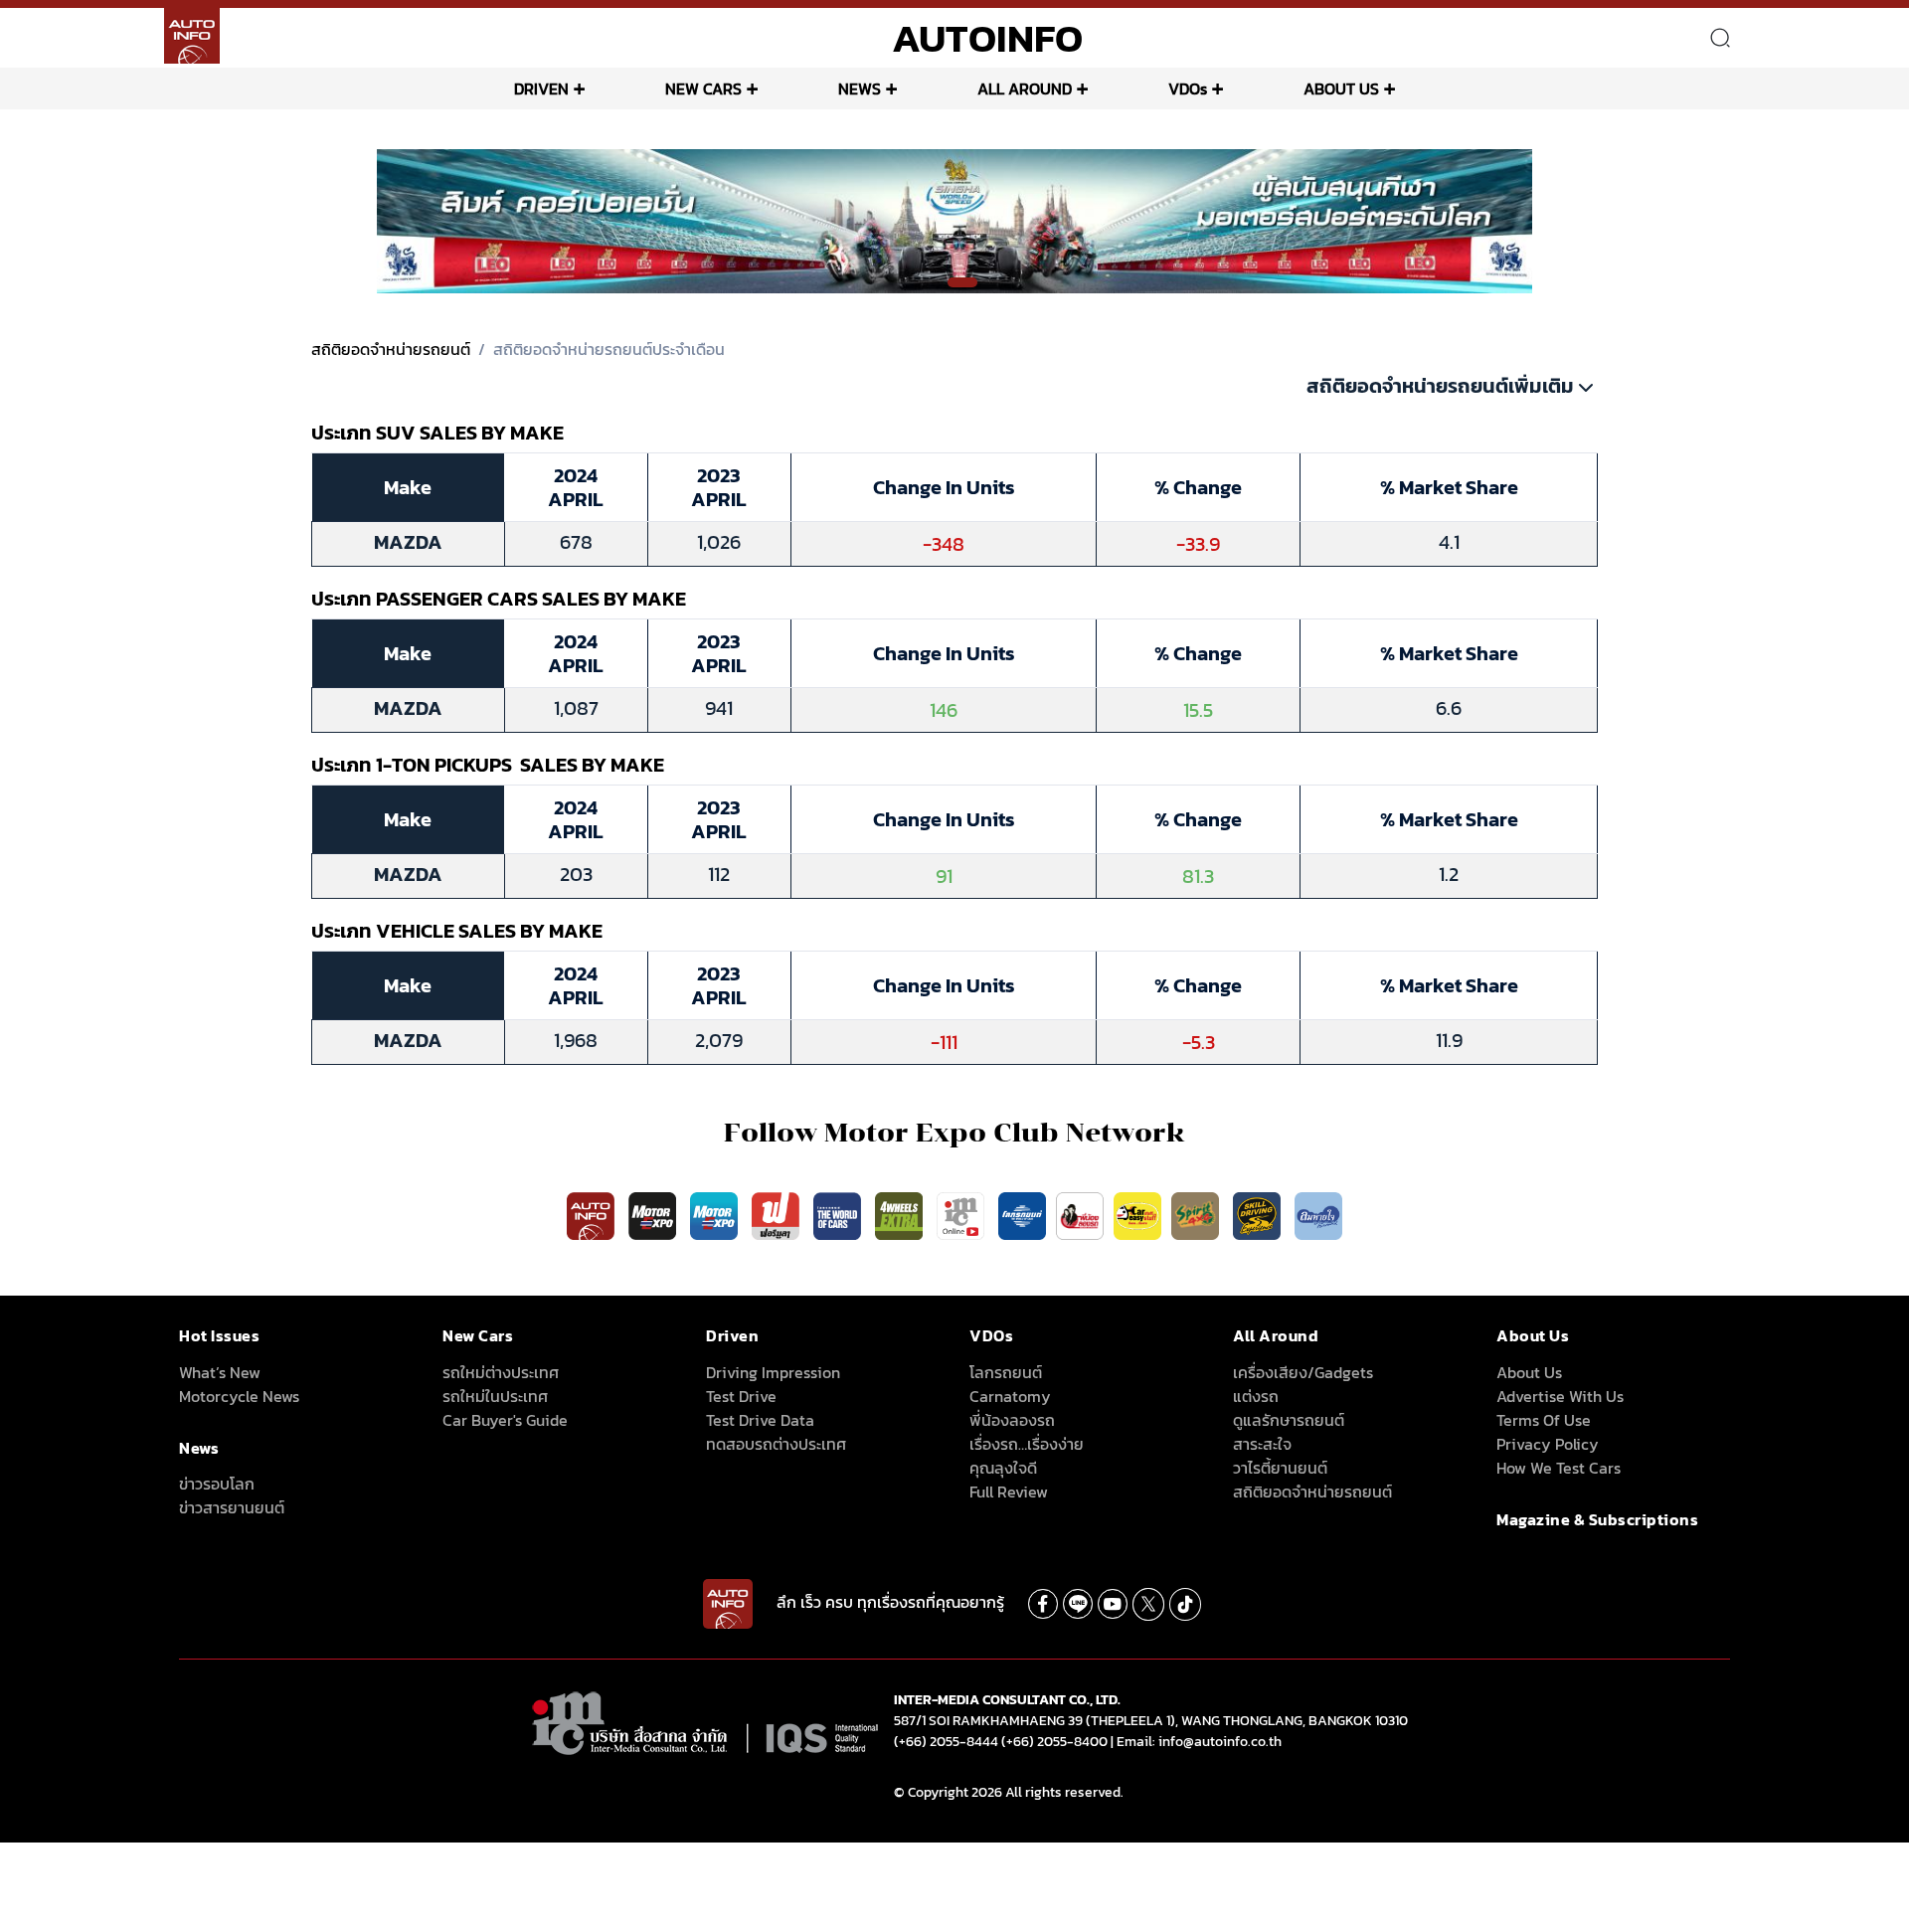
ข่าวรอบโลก (217, 1484)
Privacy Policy (1548, 1444)
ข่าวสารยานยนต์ (232, 1507)
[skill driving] (1259, 1215)
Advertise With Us (1560, 1396)
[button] (936, 283)
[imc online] (962, 1215)
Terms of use (1544, 1420)
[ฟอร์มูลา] (778, 1215)
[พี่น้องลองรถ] (1080, 1215)
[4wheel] (901, 1215)
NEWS (860, 88)
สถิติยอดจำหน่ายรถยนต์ (391, 349)
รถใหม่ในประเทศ (495, 1396)
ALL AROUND (1025, 88)
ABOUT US (1341, 88)
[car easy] (1137, 1215)
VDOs (1188, 88)
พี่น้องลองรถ (1012, 1420)
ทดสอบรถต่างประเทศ (776, 1444)
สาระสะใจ (1262, 1444)
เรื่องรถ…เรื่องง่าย (1027, 1444)
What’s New (220, 1372)
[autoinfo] (192, 36)
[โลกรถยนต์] (1022, 1215)
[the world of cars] (839, 1215)
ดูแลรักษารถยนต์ (1289, 1420)
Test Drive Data (760, 1420)
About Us (1529, 1372)
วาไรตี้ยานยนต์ (1280, 1468)
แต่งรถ (1256, 1396)
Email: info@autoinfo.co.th (1199, 1742)
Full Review (1009, 1492)
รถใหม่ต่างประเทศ (501, 1372)
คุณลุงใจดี (1003, 1468)
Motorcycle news (239, 1396)
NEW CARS (703, 88)
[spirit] (1197, 1215)
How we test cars (1559, 1468)
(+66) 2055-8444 (946, 1742)
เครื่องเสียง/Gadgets (1303, 1372)
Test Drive (741, 1396)
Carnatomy (1010, 1396)
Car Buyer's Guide (505, 1420)
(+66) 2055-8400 (1054, 1742)
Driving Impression (773, 1372)
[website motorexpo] (716, 1215)
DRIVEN (541, 88)
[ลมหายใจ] (1318, 1215)
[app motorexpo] (654, 1215)
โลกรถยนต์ (1006, 1372)
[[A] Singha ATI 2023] (955, 220)
